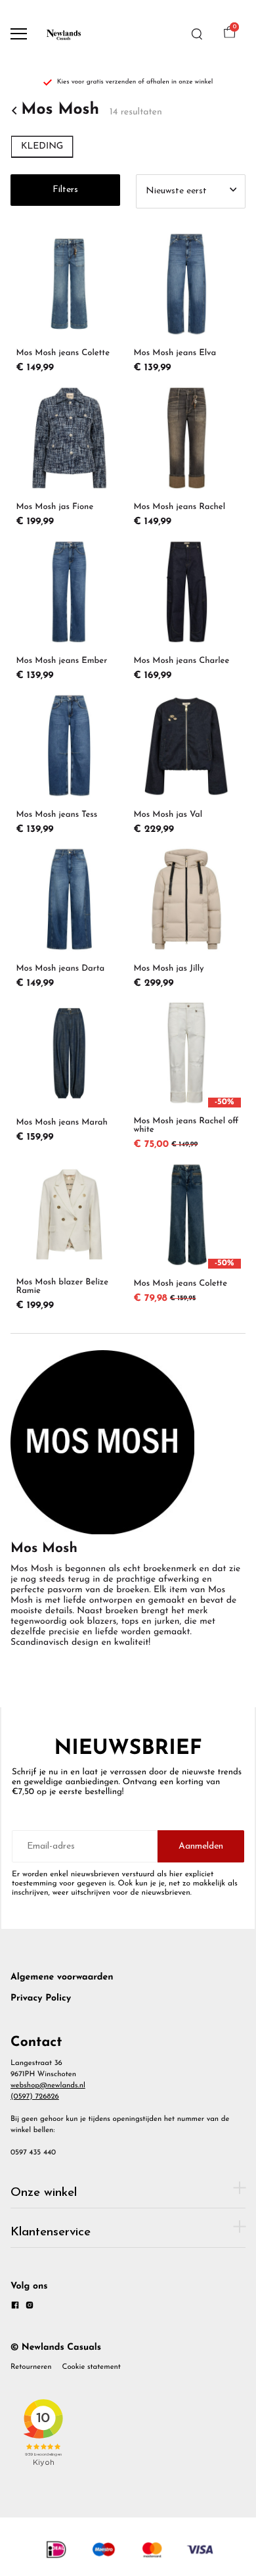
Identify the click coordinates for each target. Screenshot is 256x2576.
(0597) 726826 (35, 2097)
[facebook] (15, 2307)
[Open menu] (19, 34)
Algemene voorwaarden (62, 1977)
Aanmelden (201, 1846)
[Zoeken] (197, 34)
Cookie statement (92, 2367)
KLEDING (42, 146)
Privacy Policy (41, 1998)
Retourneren (31, 2367)
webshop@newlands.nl (48, 2085)
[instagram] (30, 2307)
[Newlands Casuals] (63, 34)
